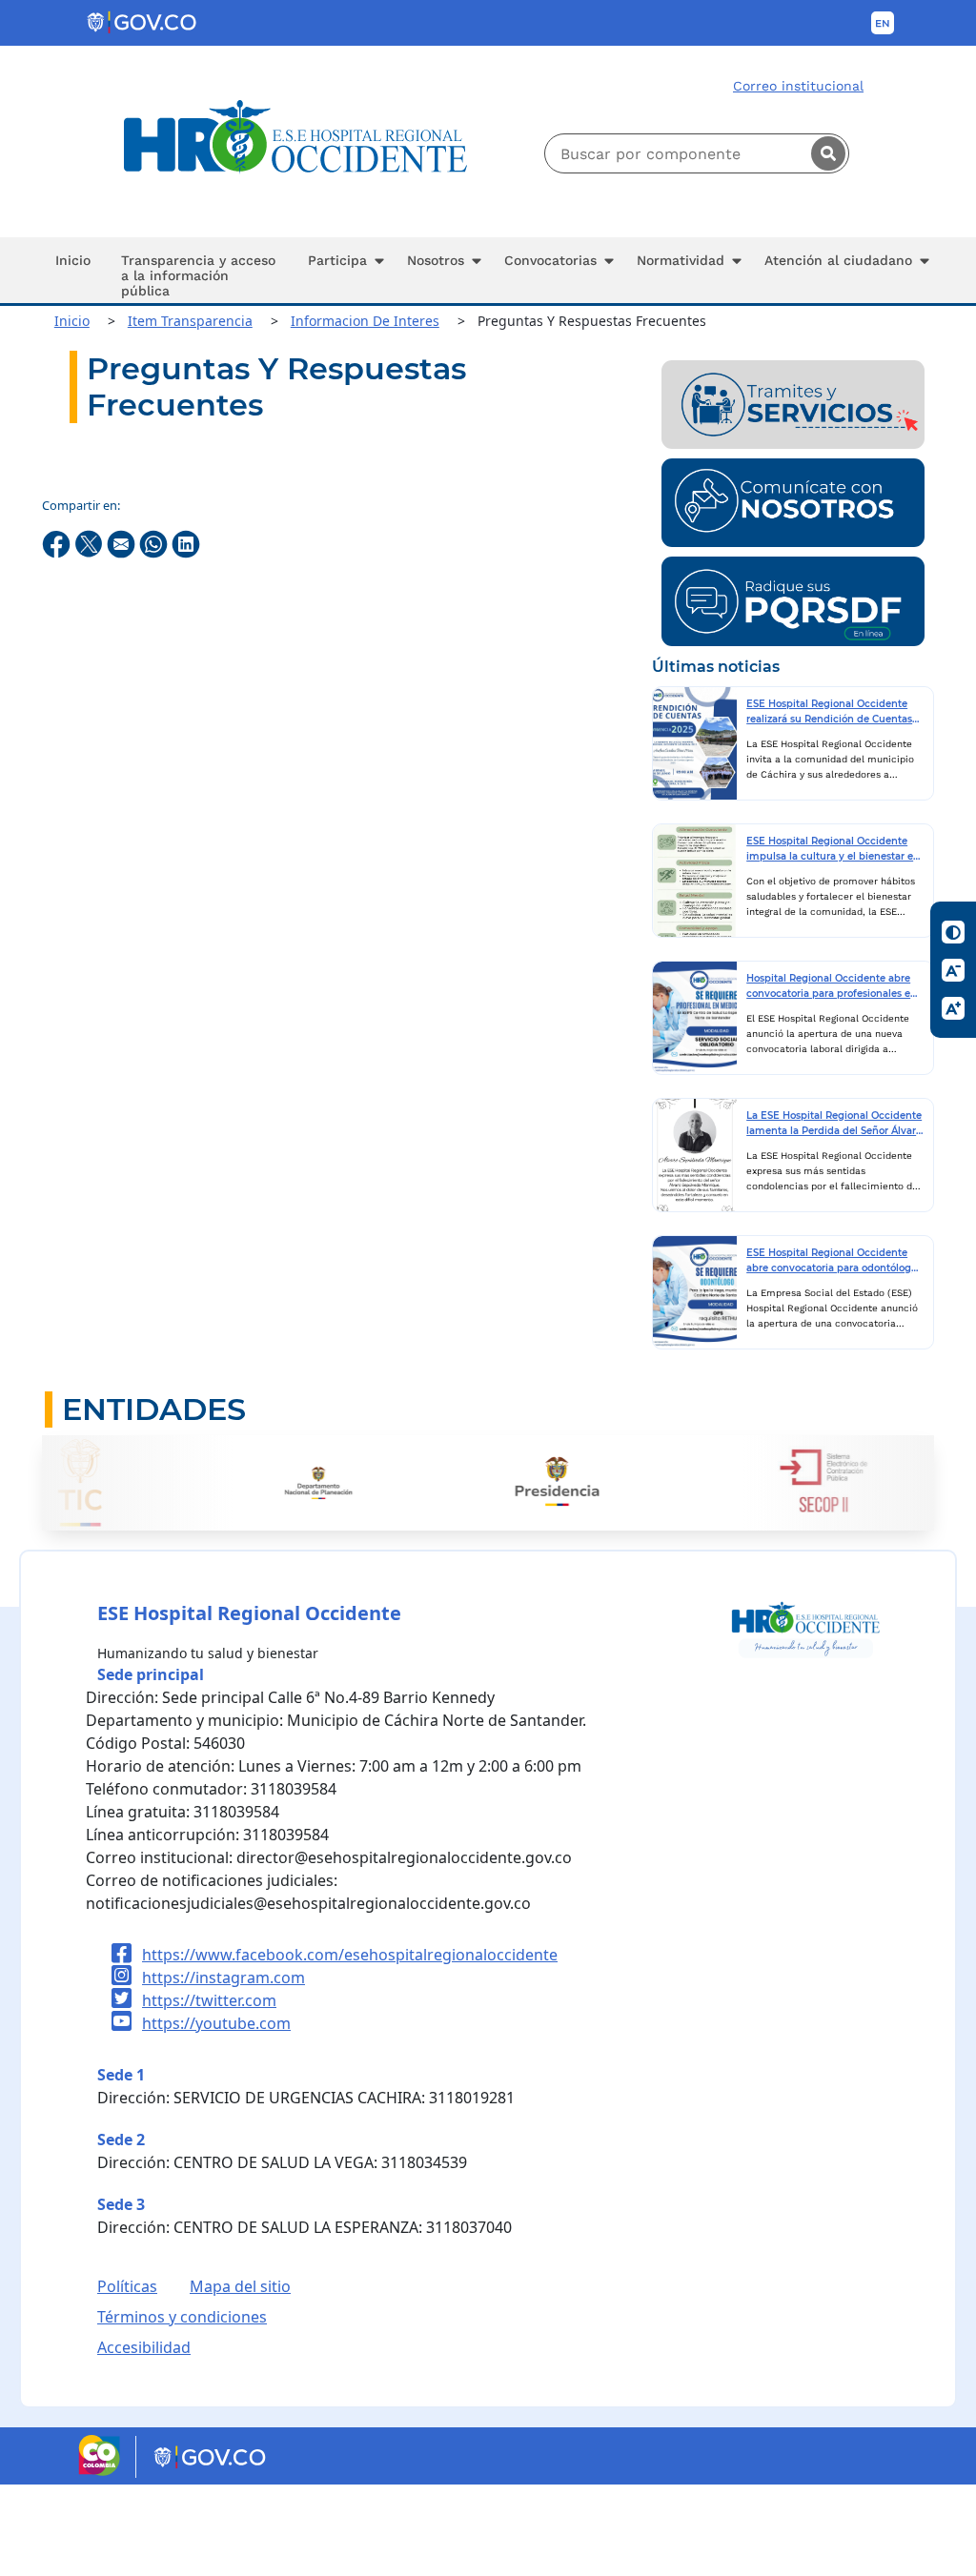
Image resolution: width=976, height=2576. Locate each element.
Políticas (127, 2286)
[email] (123, 543)
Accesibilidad (144, 2347)
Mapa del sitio (240, 2286)
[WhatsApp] (155, 543)
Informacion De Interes (365, 321)
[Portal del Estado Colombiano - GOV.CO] (143, 23)
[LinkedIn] (186, 543)
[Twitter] (91, 543)
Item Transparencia (190, 321)
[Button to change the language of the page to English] (883, 23)
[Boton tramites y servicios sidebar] (793, 403)
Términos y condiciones (182, 2317)
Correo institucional (798, 86)
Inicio (72, 321)
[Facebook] (58, 543)
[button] (342, 270)
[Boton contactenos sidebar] (793, 501)
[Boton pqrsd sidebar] (793, 599)
